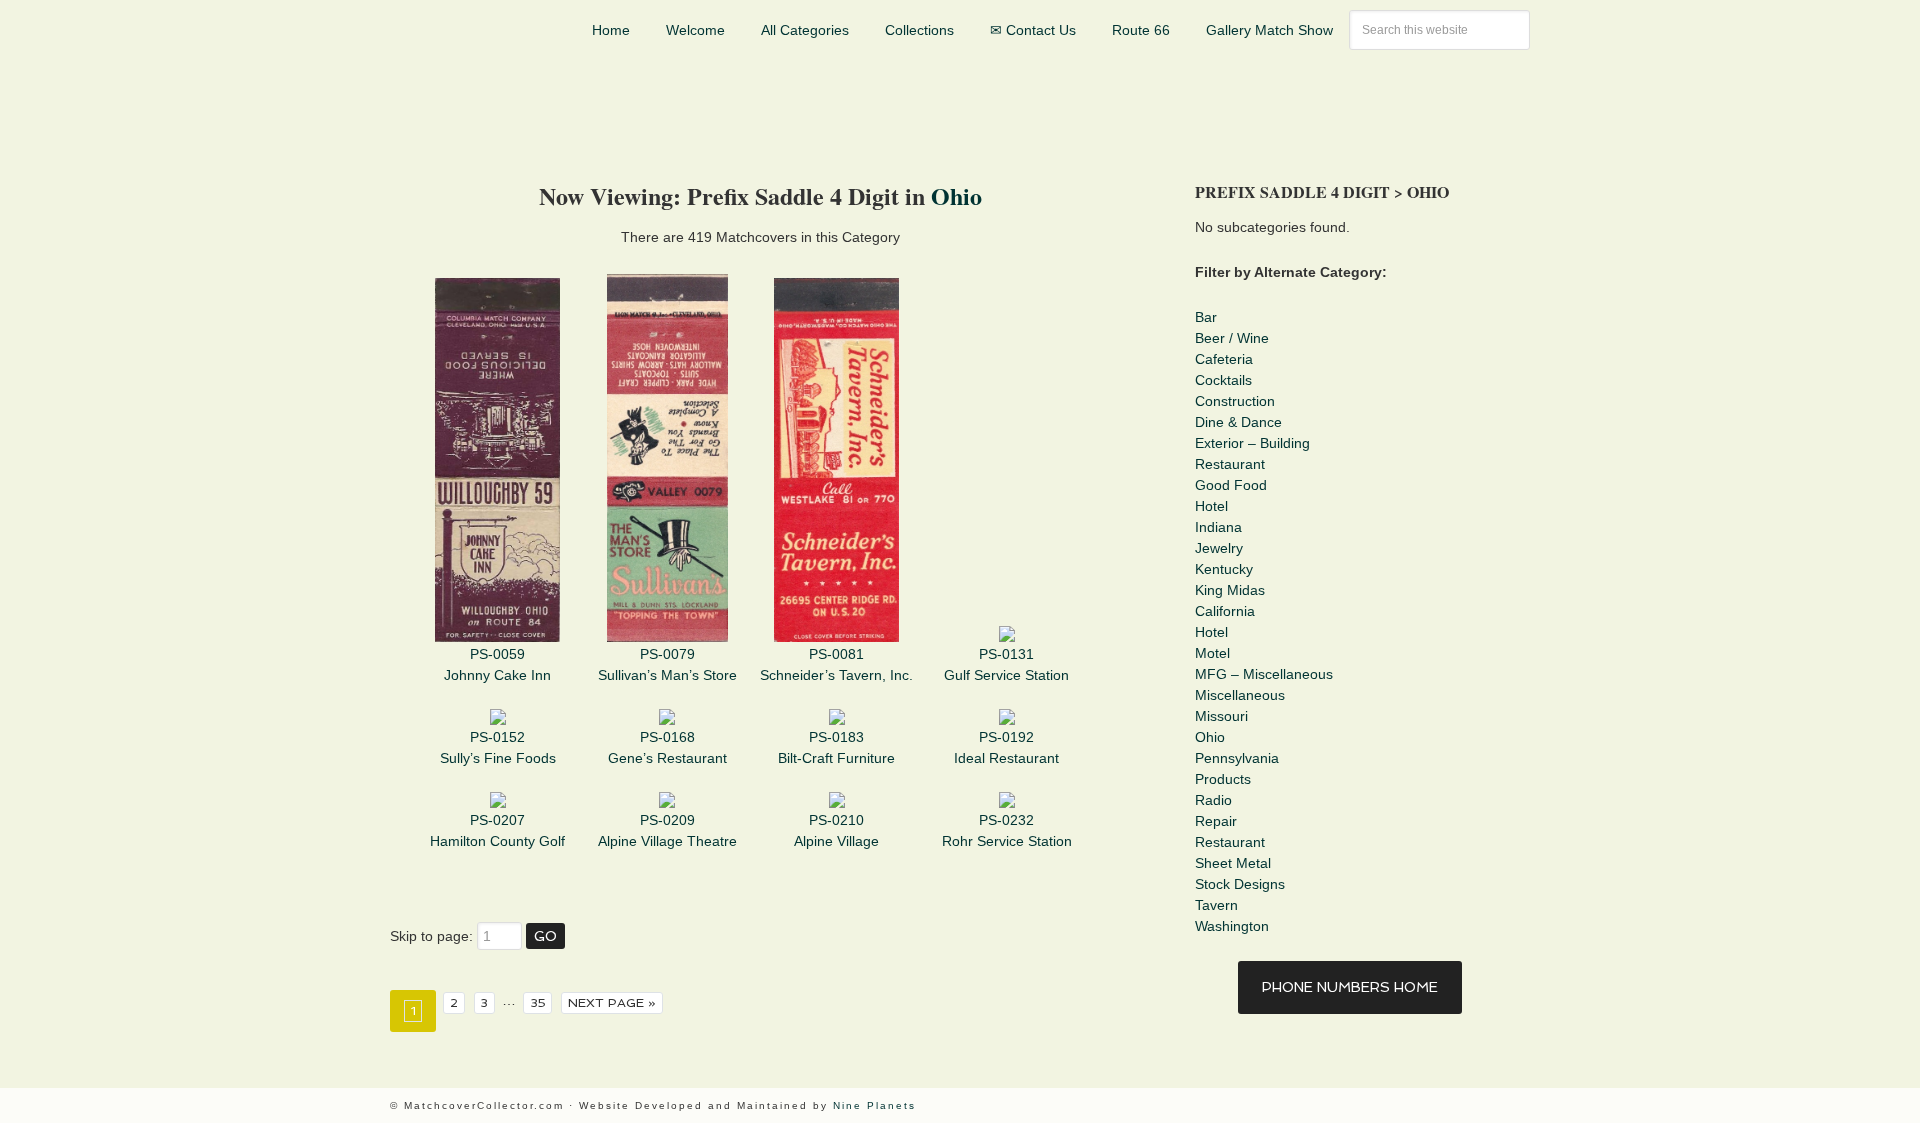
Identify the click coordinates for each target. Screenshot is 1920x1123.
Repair (1216, 821)
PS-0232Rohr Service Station (1007, 830)
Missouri (1221, 716)
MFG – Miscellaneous (1264, 674)
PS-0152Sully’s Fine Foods (498, 747)
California (1225, 611)
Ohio (956, 195)
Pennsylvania (1237, 758)
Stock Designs (1240, 884)
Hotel (1211, 506)
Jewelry (1219, 548)
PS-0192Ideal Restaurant (1006, 747)
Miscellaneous (1240, 695)
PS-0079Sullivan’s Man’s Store (667, 664)
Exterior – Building (1252, 443)
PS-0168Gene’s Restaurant (667, 747)
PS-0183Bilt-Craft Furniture (836, 747)
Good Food (1231, 485)
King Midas (1230, 590)
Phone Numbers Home (1350, 987)
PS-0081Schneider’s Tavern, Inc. (836, 664)
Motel (1212, 653)
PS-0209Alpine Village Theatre (667, 830)
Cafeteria (1224, 359)
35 (538, 1002)
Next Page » (612, 1002)
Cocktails (1223, 380)
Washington (1232, 926)
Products (1223, 779)
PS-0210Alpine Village (836, 830)
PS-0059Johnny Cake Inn (497, 664)
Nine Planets (874, 1105)
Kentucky (1224, 569)
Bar (1206, 317)
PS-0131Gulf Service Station (1006, 664)
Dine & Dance (1238, 422)
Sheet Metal (1233, 863)
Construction (1235, 401)
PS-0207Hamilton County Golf (497, 830)
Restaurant (1230, 464)
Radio (1213, 800)
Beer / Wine (1232, 338)
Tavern (1216, 905)
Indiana (1218, 527)
